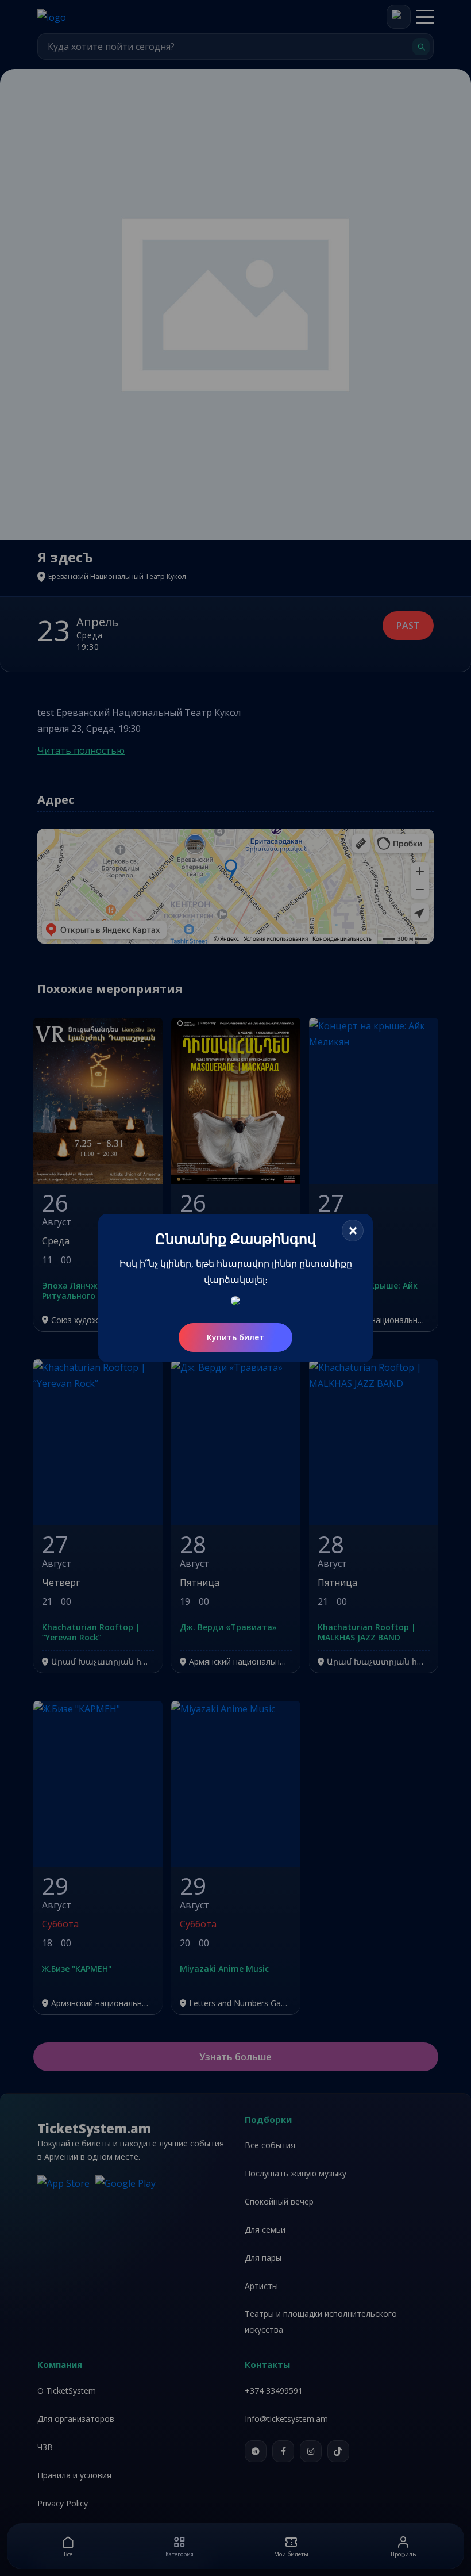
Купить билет (235, 1337)
